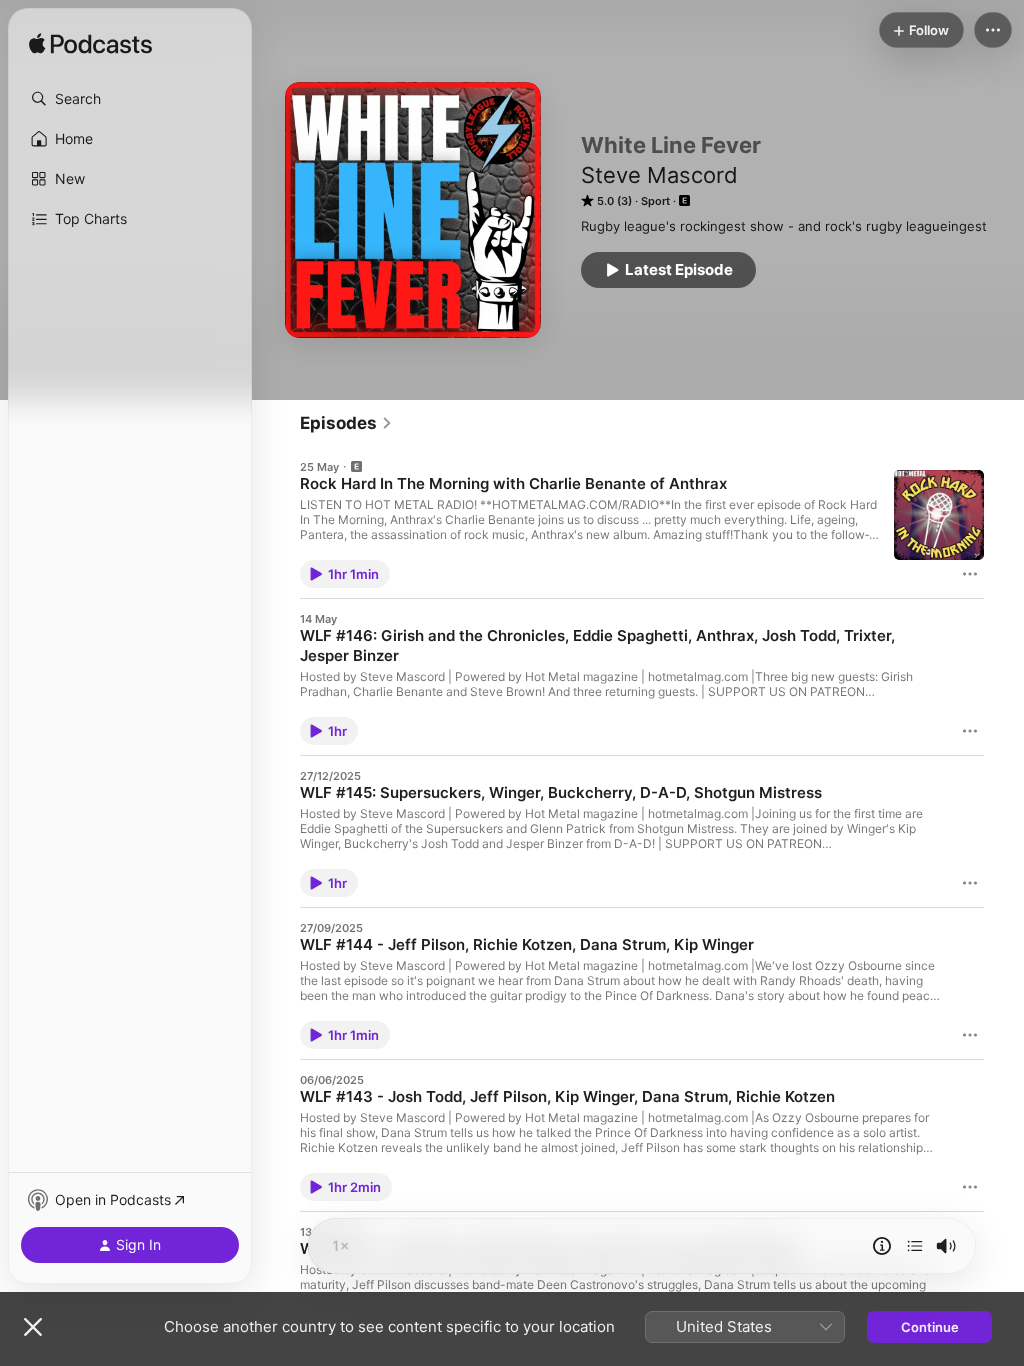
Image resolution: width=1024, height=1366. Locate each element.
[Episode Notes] (882, 1246)
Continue (930, 1327)
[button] (130, 99)
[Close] (33, 1327)
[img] (90, 45)
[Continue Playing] (915, 1246)
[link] (346, 423)
